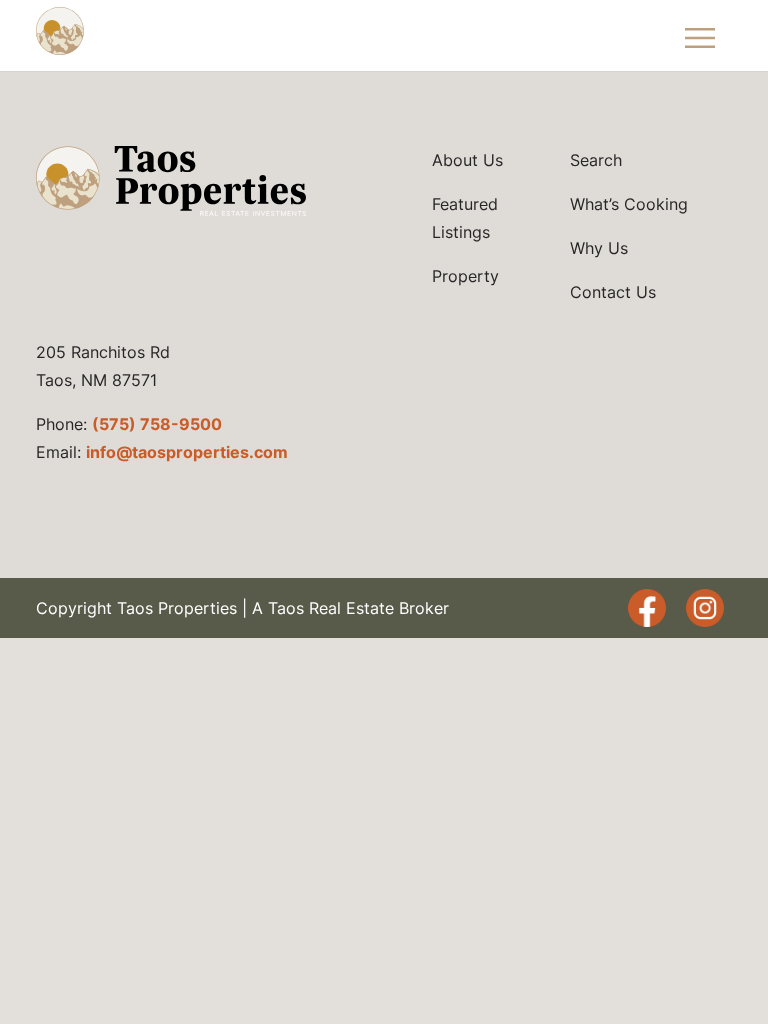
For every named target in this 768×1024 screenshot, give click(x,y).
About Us (467, 160)
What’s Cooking (629, 204)
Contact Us (613, 292)
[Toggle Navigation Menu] (701, 35)
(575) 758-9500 (157, 424)
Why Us (599, 248)
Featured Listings (465, 218)
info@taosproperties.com (187, 452)
